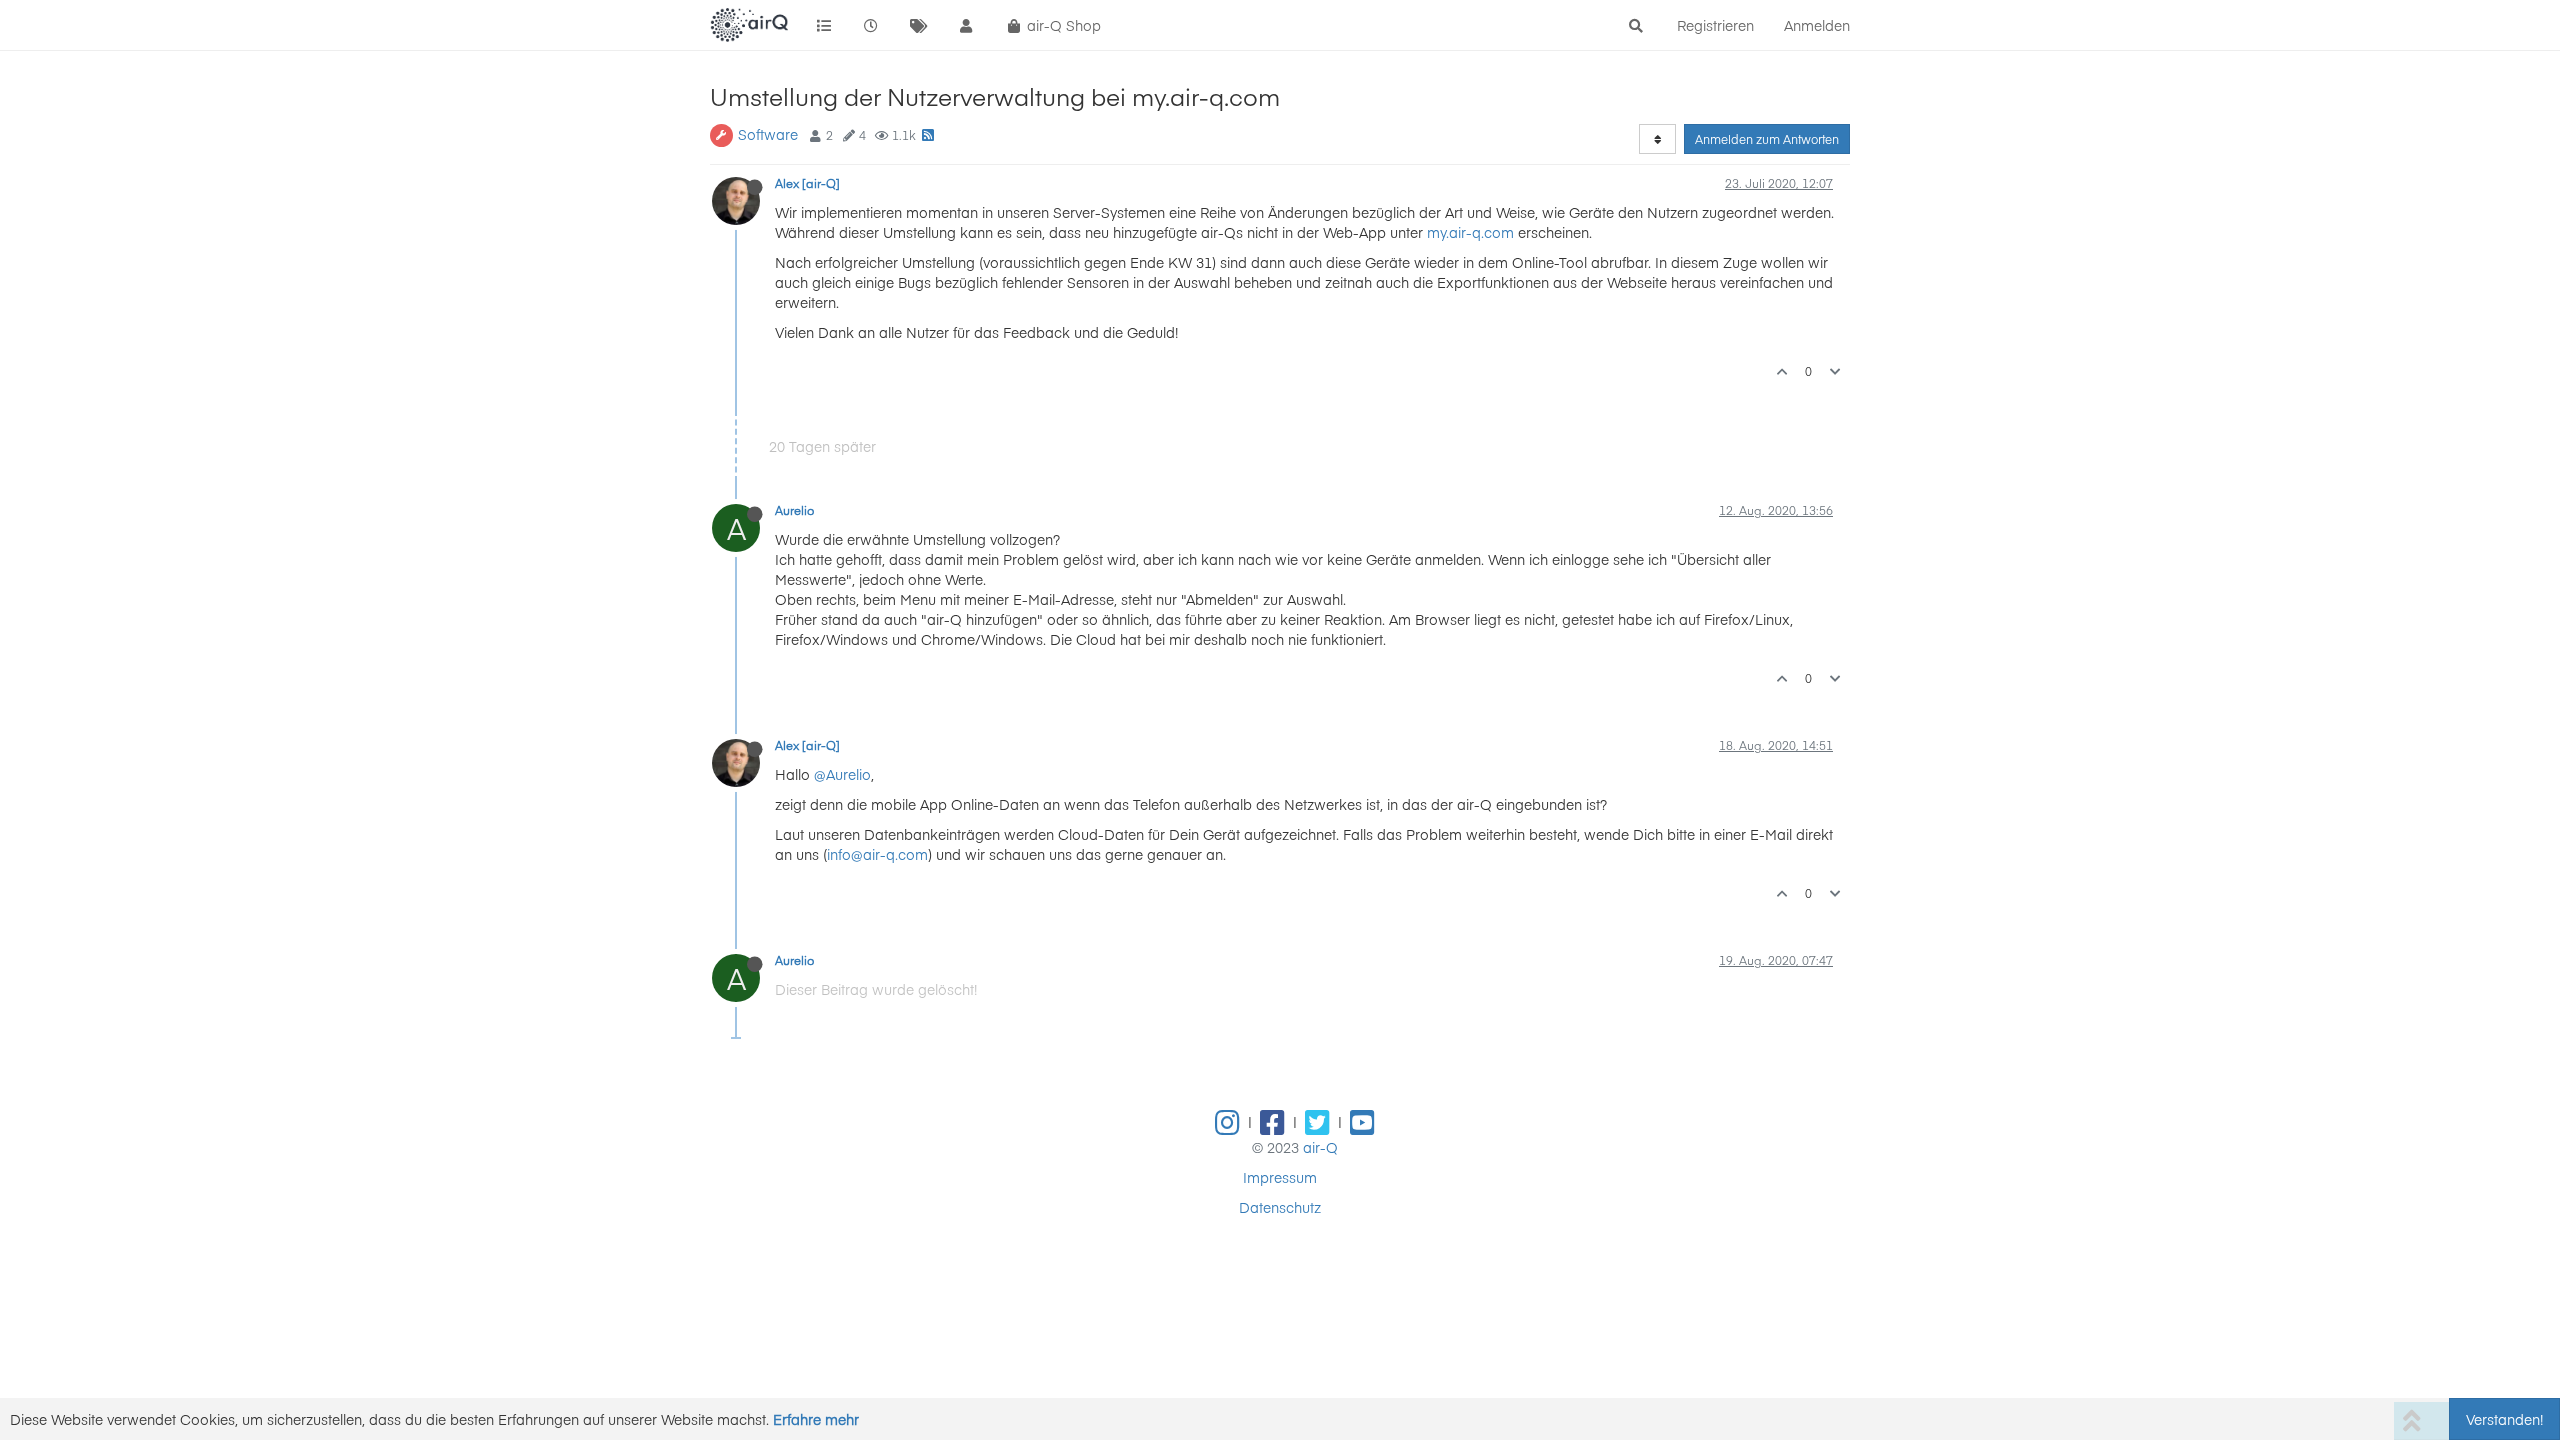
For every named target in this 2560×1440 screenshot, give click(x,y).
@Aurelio (842, 774)
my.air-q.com (1470, 232)
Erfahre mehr (816, 1419)
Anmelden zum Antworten (1767, 139)
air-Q (1320, 1147)
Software (768, 134)
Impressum (1280, 1177)
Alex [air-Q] (807, 183)
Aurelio (794, 510)
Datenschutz (1280, 1207)
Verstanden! (2504, 1419)
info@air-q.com (877, 854)
